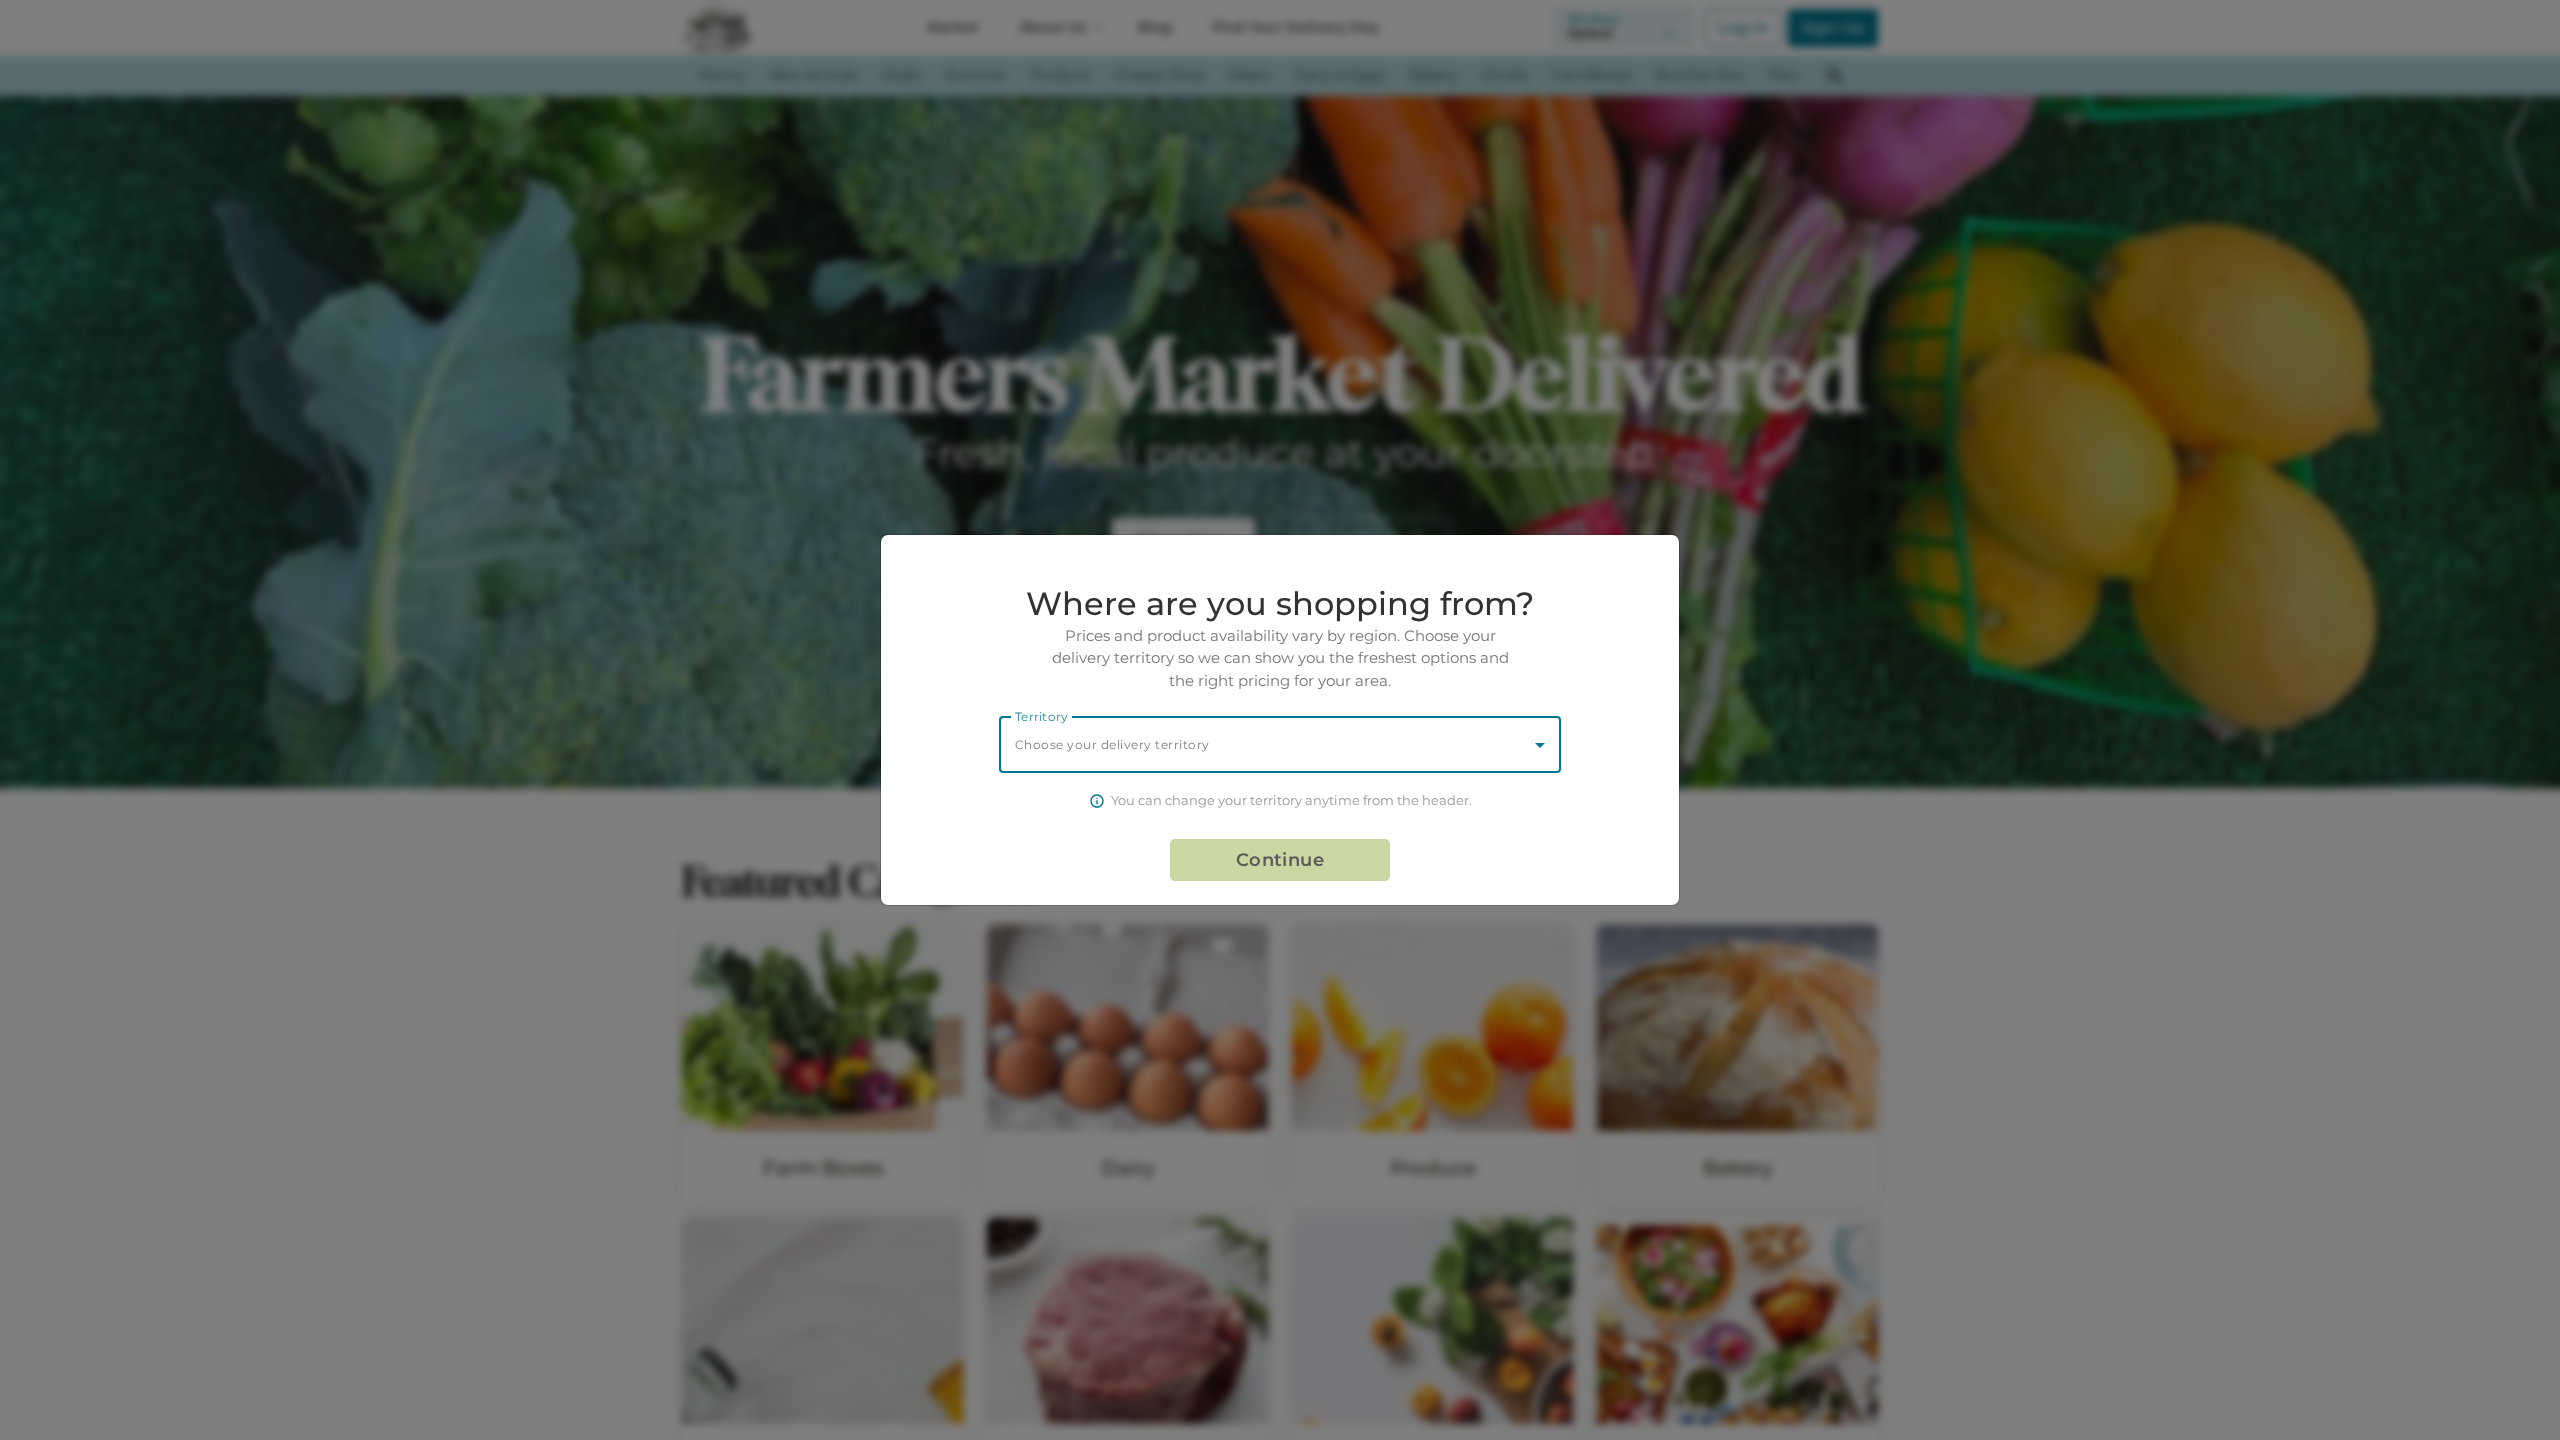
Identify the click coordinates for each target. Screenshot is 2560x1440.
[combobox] (1280, 744)
